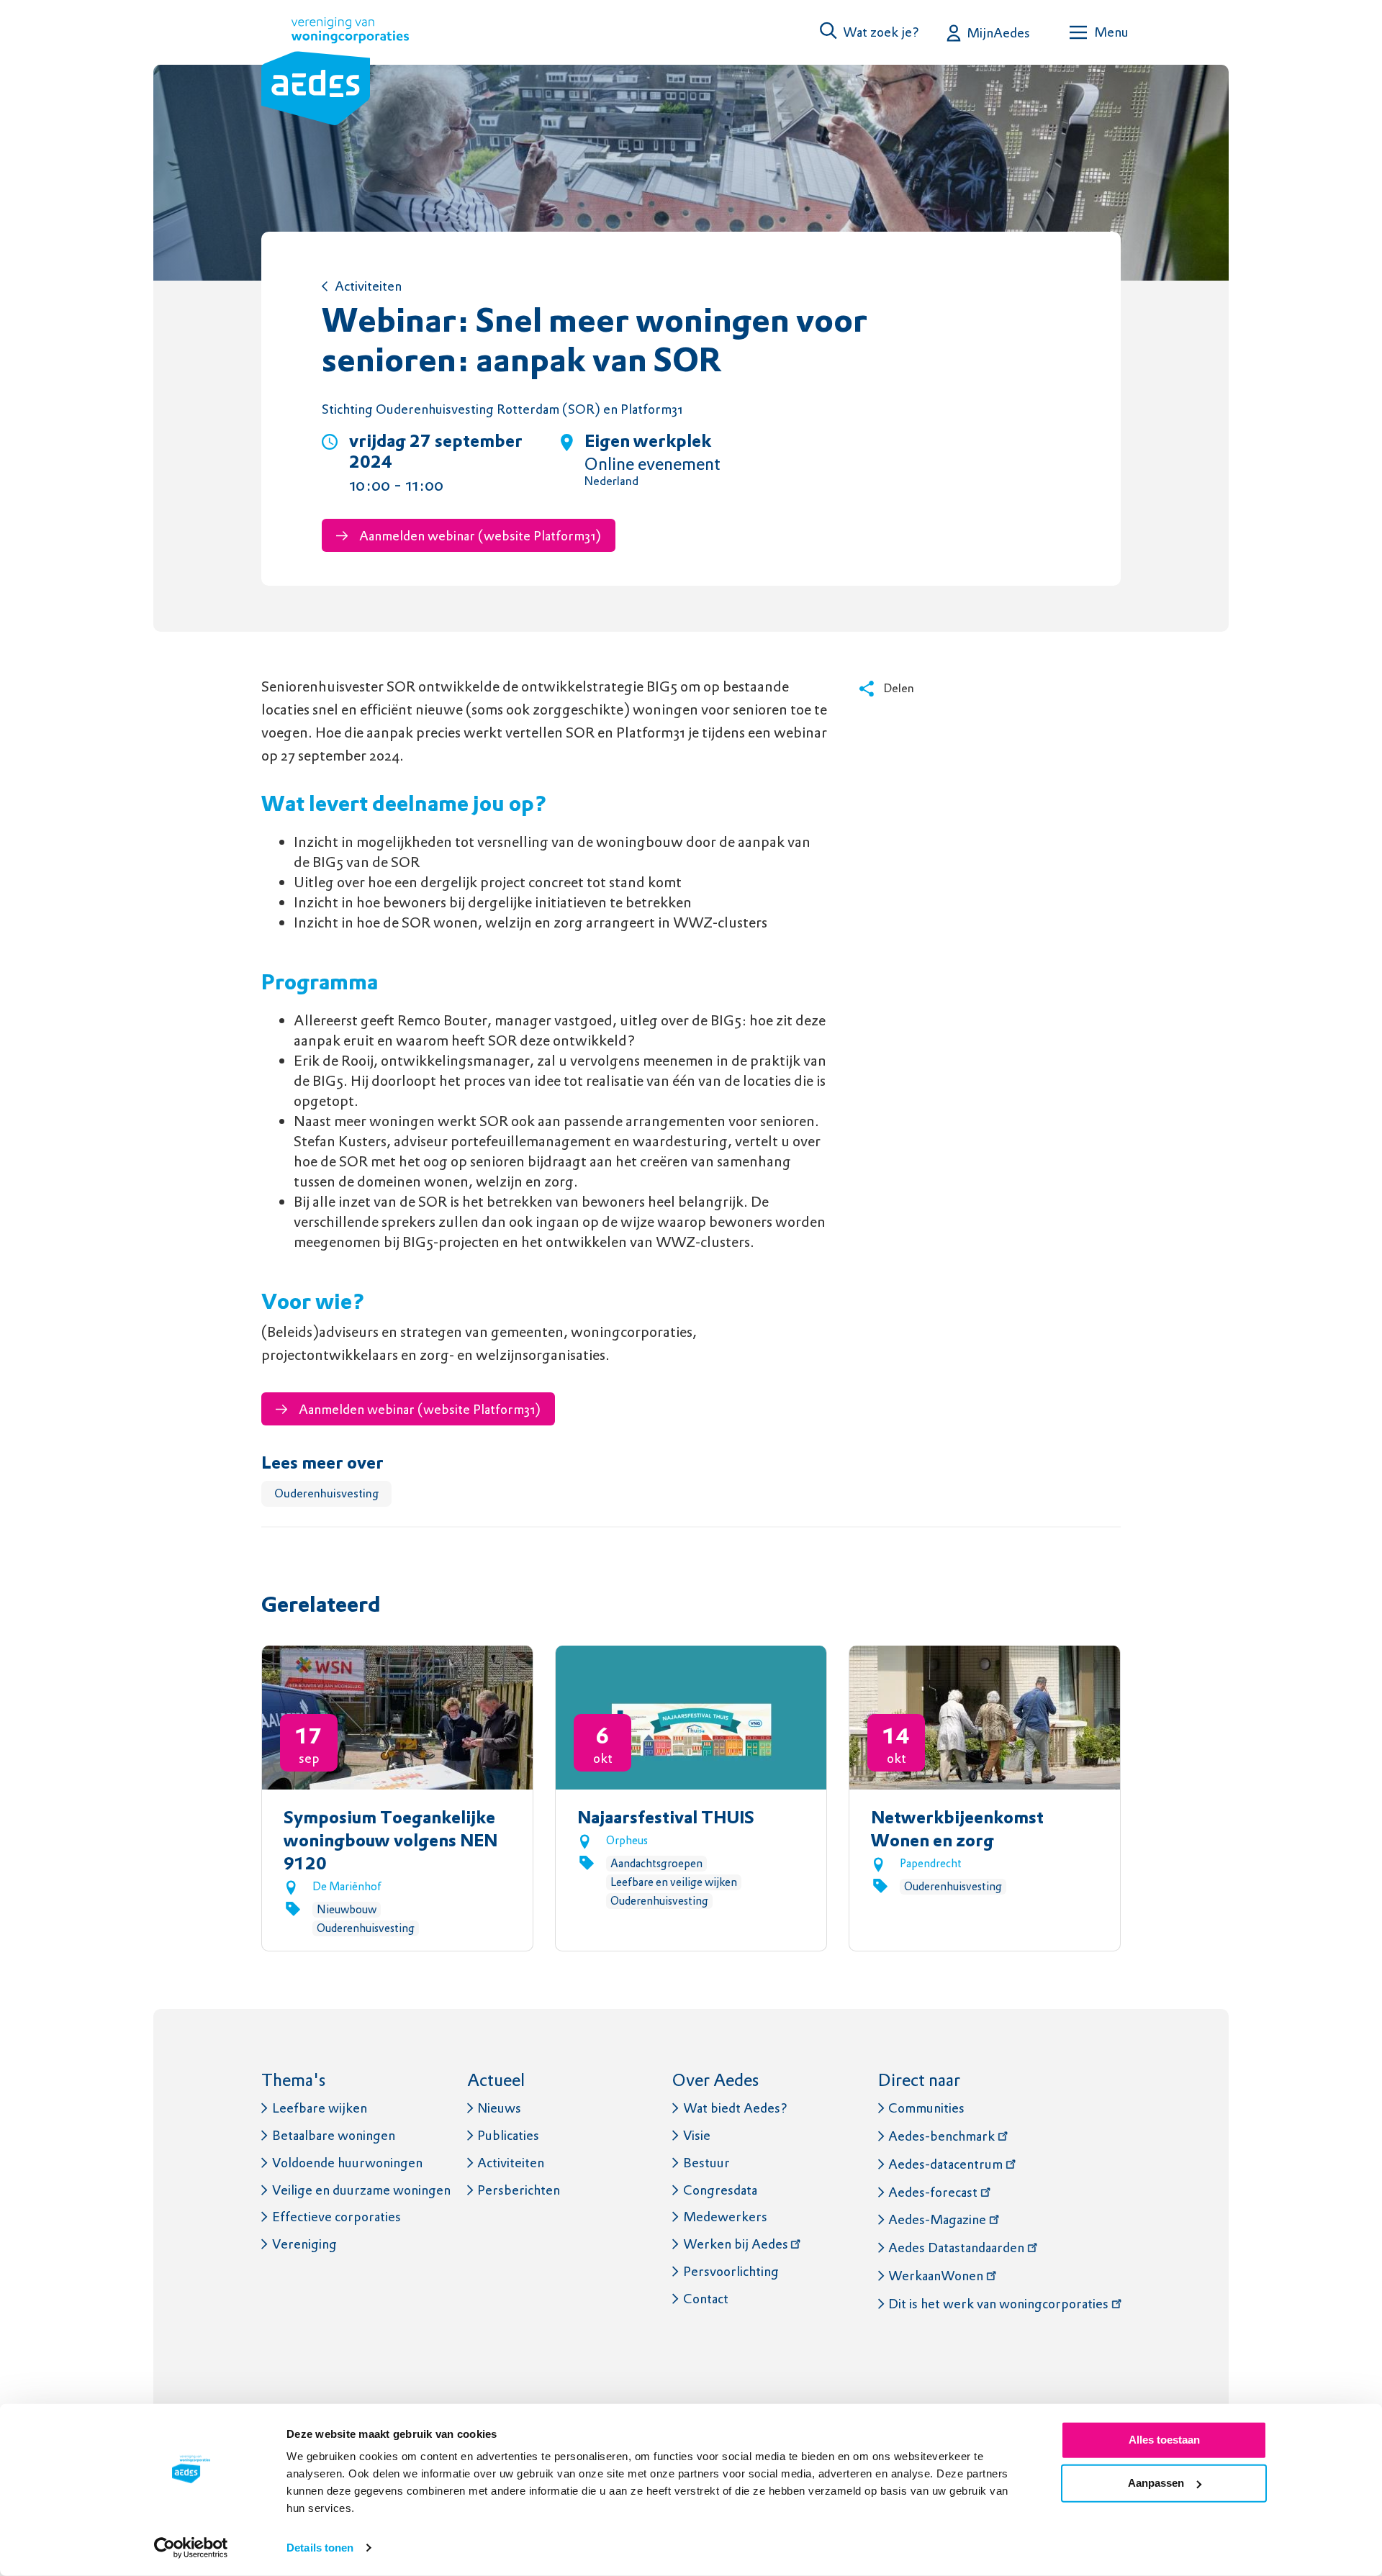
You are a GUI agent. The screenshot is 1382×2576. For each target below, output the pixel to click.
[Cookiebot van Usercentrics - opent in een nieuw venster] (191, 2548)
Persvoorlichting (731, 2271)
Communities (926, 2108)
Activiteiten (368, 286)
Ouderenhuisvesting (326, 1493)
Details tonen (320, 2548)
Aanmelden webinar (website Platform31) (479, 536)
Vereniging (304, 2244)
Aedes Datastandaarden (956, 2248)
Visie (697, 2135)
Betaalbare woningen (334, 2135)
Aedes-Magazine (937, 2219)
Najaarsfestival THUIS (666, 1819)
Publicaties (508, 2135)
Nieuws (499, 2108)
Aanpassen (1156, 2483)
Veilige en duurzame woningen (361, 2190)
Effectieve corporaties (337, 2217)
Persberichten (519, 2190)
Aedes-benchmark (941, 2136)
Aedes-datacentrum (945, 2164)
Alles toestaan (1164, 2440)
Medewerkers (725, 2217)
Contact (706, 2299)
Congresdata (720, 2190)
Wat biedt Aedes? (735, 2108)
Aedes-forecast (933, 2192)
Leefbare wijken (320, 2108)
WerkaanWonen (936, 2276)
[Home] (335, 74)
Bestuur (706, 2163)
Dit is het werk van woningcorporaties (998, 2304)
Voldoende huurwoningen (347, 2163)
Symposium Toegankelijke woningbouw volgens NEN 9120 (390, 1842)
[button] (870, 32)
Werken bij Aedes (736, 2244)
